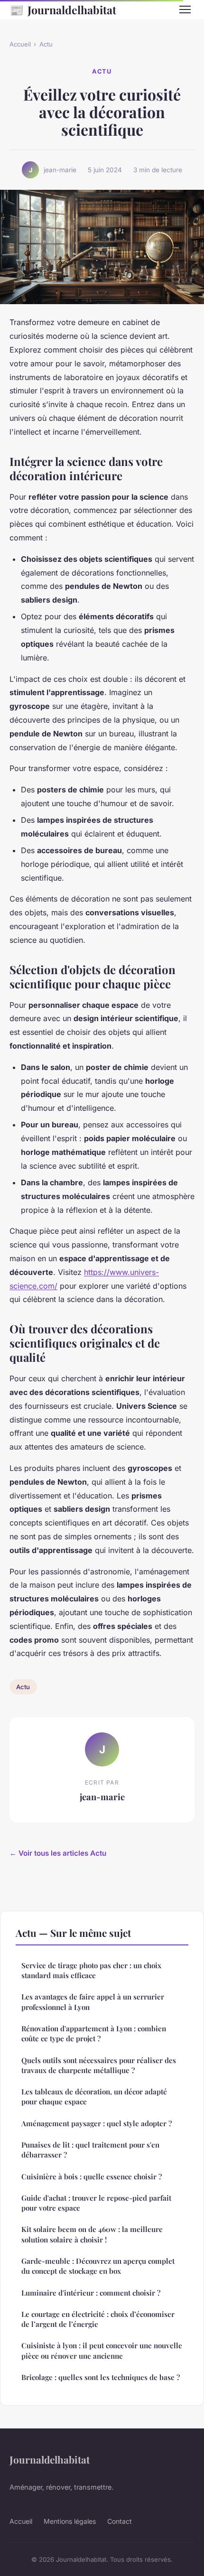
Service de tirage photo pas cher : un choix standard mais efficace (91, 1970)
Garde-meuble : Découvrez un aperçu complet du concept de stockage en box (98, 2266)
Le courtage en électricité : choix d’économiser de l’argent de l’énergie (98, 2319)
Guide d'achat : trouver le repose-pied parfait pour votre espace (96, 2203)
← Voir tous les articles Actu (58, 1853)
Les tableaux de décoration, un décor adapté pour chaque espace (94, 2097)
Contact (120, 2521)
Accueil (20, 44)
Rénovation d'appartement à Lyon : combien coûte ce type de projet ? (94, 2033)
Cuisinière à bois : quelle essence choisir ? (92, 2176)
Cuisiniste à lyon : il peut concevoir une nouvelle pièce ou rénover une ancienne (102, 2350)
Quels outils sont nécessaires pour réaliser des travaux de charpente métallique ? (99, 2065)
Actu (46, 44)
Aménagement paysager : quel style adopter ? (97, 2123)
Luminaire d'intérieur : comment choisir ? (91, 2293)
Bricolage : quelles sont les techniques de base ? (101, 2377)
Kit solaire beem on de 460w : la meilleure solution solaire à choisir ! (92, 2234)
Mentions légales (70, 2521)
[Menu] (185, 9)
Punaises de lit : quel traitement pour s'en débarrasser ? (90, 2150)
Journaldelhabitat (63, 9)
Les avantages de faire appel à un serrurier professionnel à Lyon (93, 2002)
